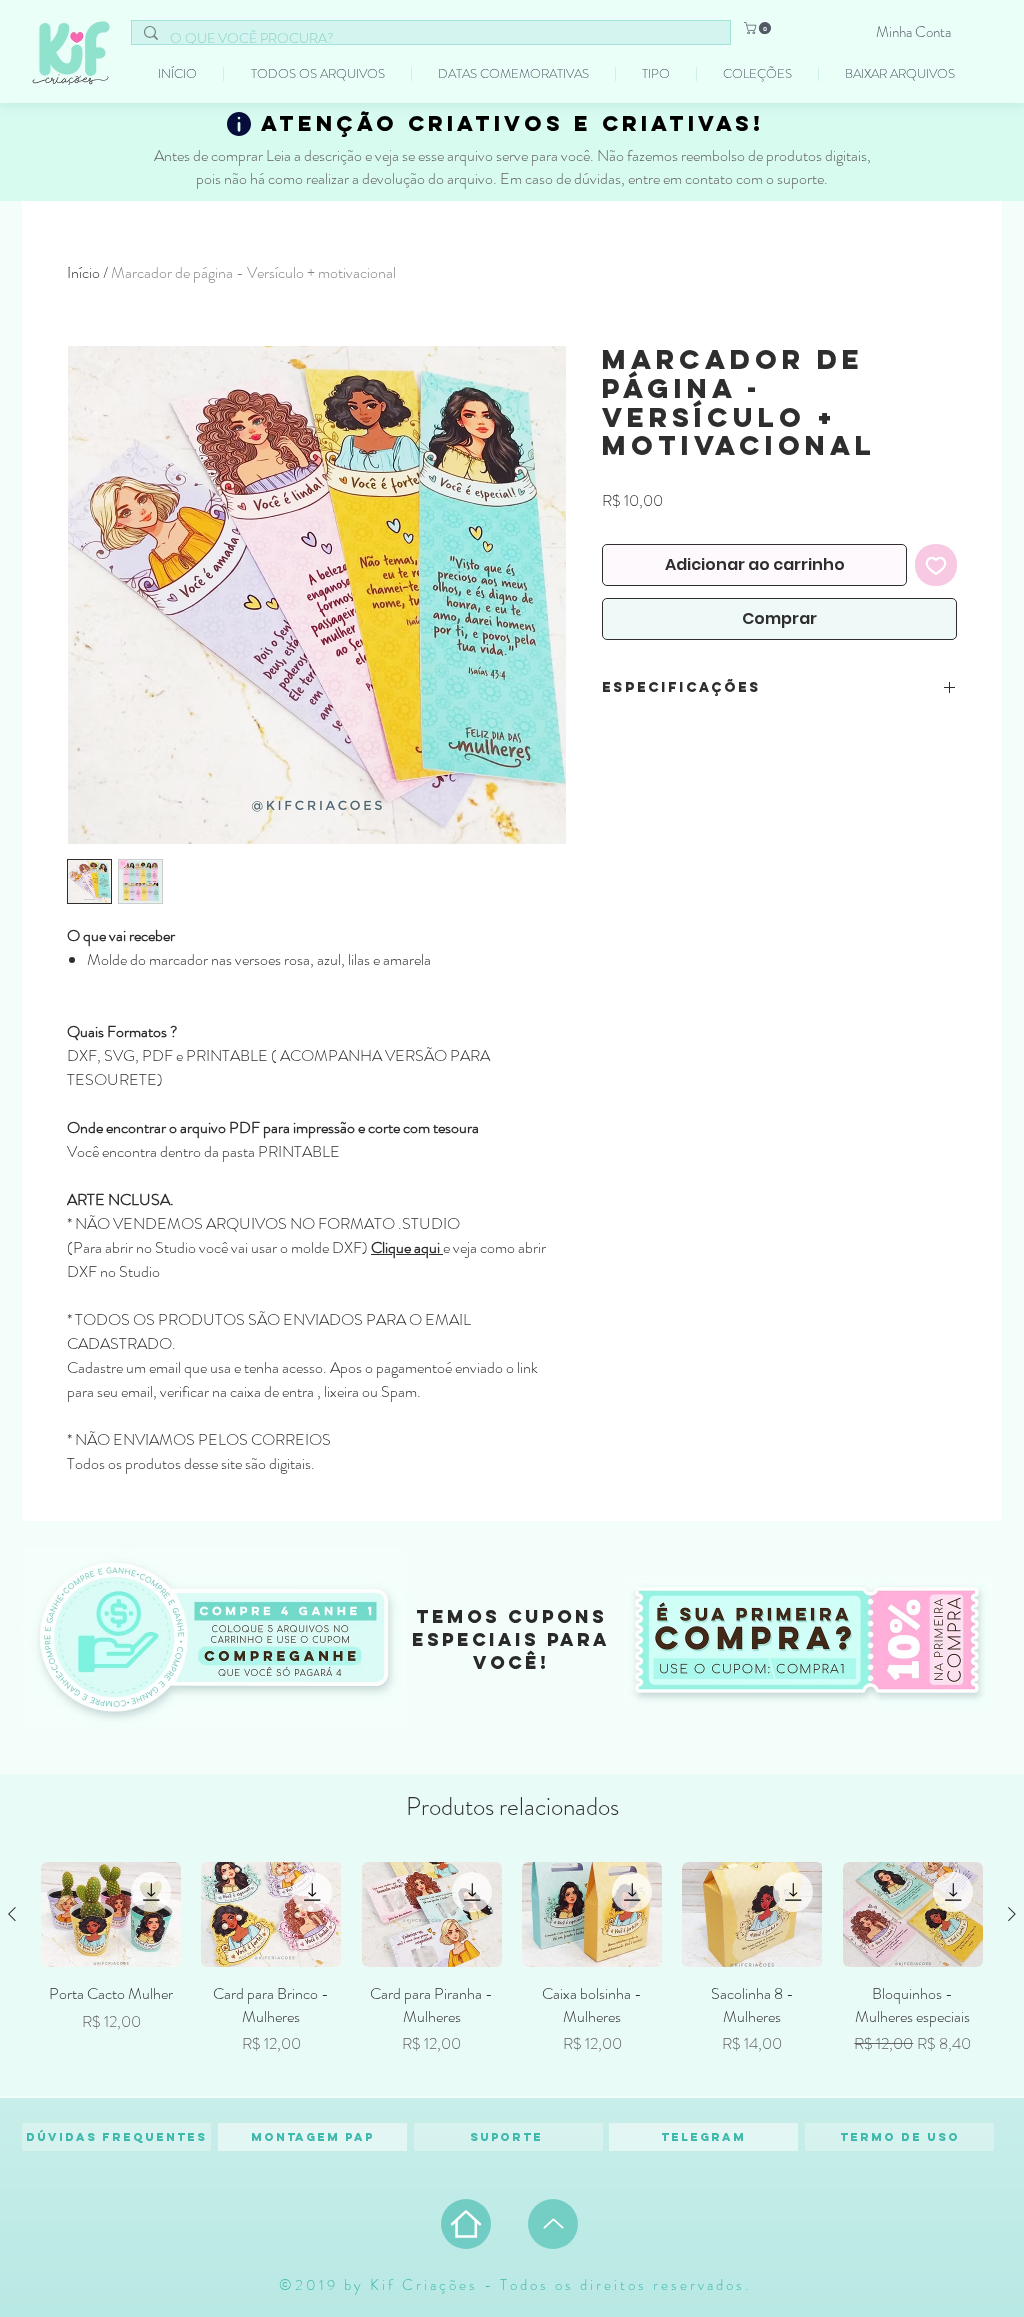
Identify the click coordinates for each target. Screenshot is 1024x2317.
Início (83, 272)
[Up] (553, 2224)
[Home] (466, 2224)
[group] (512, 1970)
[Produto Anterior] (12, 1914)
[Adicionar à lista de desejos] (936, 565)
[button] (759, 28)
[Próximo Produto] (1012, 1914)
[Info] (239, 124)
